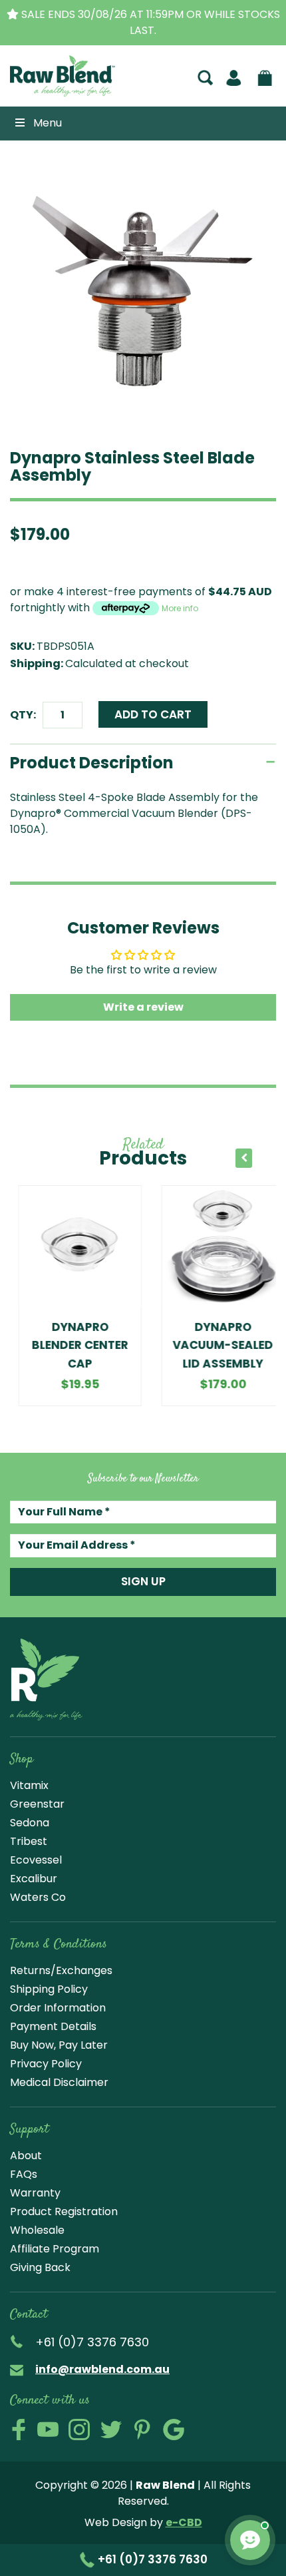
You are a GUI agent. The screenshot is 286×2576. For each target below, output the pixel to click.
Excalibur (34, 1879)
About (26, 2156)
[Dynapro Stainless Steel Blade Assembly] (143, 293)
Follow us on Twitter (111, 2430)
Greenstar (37, 1804)
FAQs (24, 2174)
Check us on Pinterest (142, 2430)
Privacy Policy (46, 2064)
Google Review (174, 2430)
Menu (48, 123)
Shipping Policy (49, 1989)
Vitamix (29, 1785)
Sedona (30, 1823)
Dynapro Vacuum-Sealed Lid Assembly (214, 1345)
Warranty (35, 2193)
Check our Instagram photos (79, 2430)
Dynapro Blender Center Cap (71, 1345)
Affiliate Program (55, 2249)
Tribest (29, 1841)
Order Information (58, 2008)
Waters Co (38, 1897)
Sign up (143, 1581)
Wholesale (37, 2230)
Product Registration (64, 2211)
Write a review (143, 1007)
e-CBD (184, 2522)
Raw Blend (49, 95)
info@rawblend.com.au (102, 2369)
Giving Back (40, 2267)
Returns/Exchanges (61, 1970)
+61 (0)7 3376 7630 (151, 2559)
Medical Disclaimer (59, 2082)
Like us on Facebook (19, 2430)
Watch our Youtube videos (48, 2430)
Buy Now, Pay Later (59, 2045)
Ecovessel (36, 1860)
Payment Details (53, 2026)
